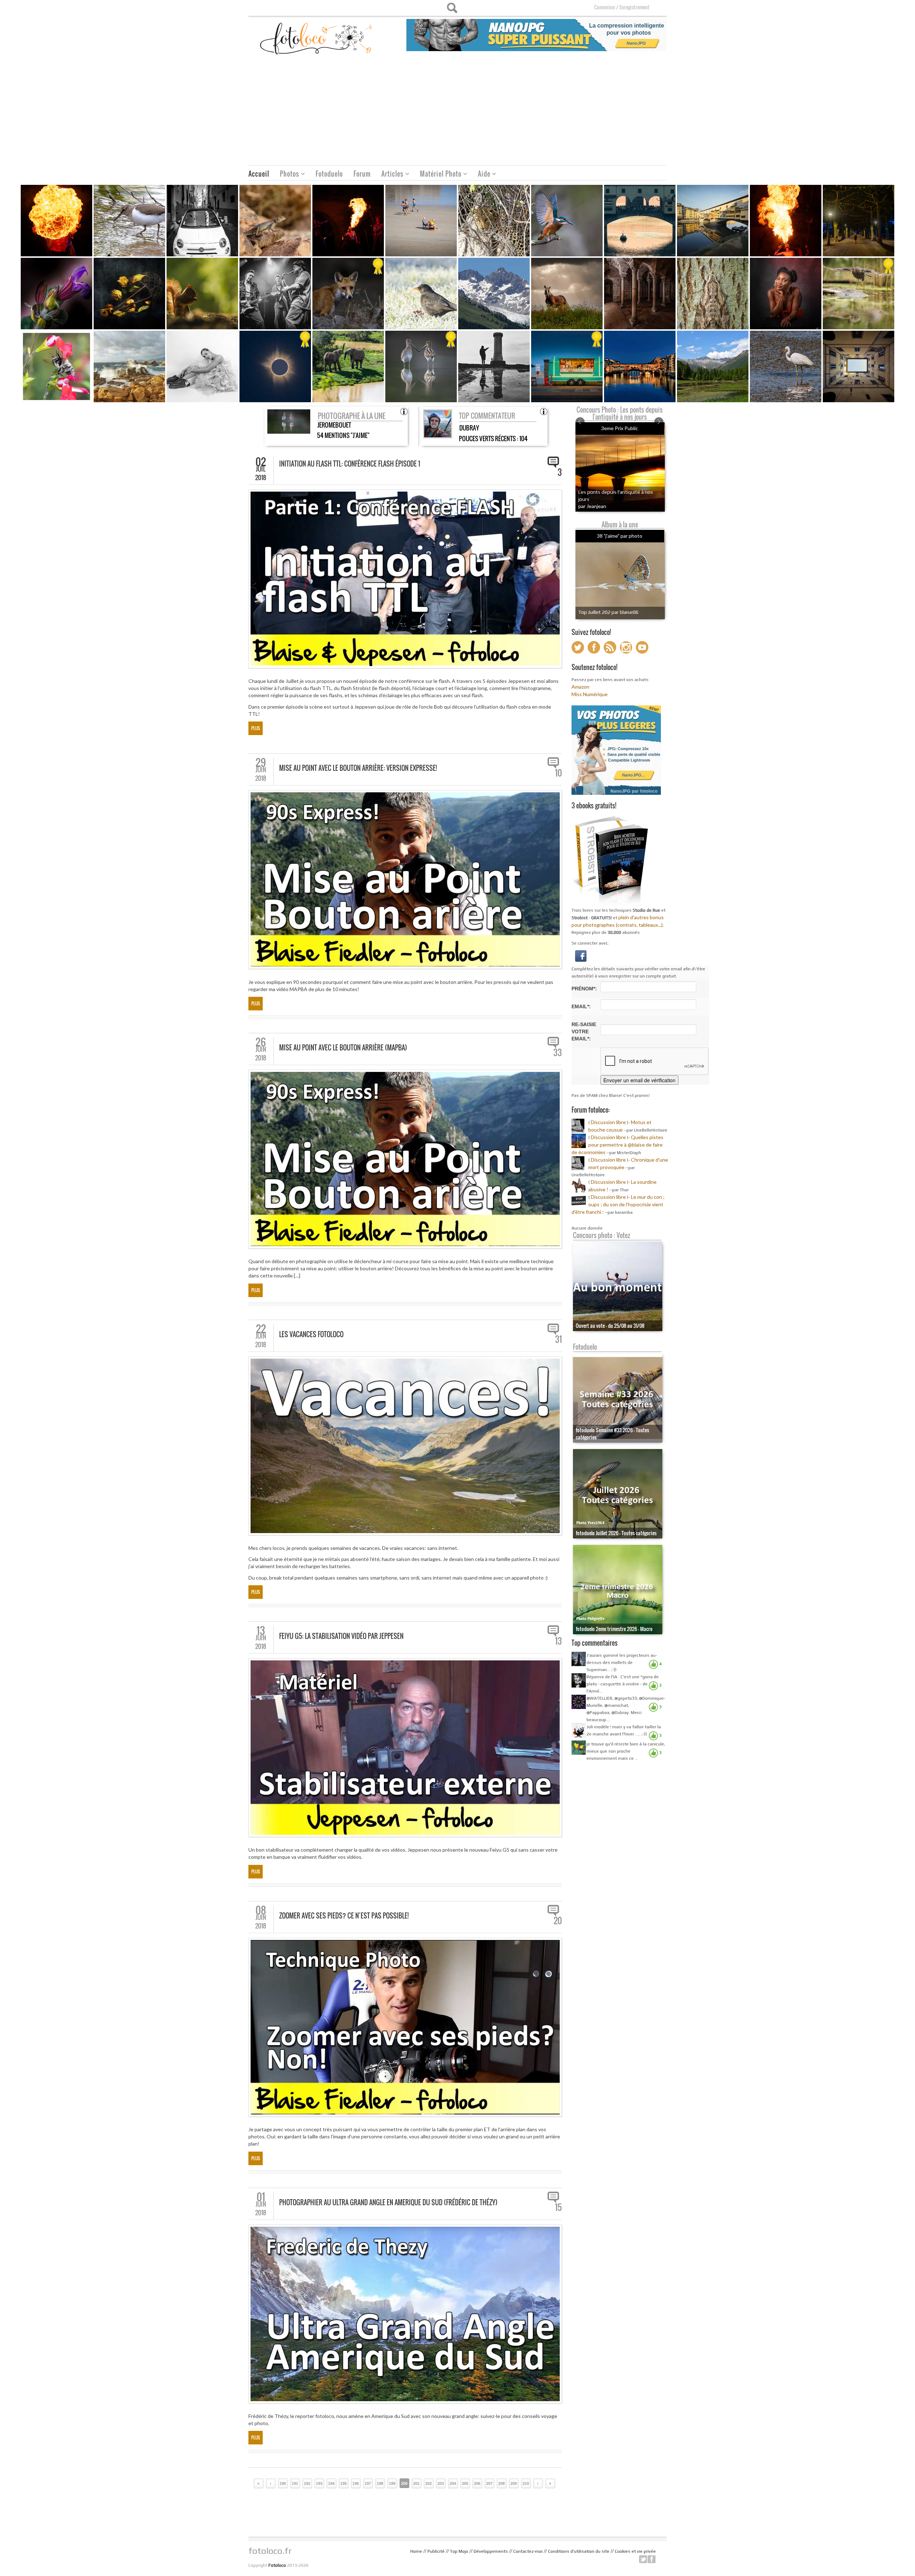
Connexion (605, 7)
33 (558, 1053)
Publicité (436, 2551)
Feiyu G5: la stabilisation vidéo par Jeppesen (341, 1636)
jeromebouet (334, 425)
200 (404, 2483)
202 (429, 2483)
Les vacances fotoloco (311, 1334)
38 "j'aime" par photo (620, 536)
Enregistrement (634, 7)
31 (558, 1339)
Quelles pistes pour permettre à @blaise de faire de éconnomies (617, 1145)
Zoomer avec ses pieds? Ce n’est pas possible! (344, 1916)
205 (465, 2483)
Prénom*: (584, 989)
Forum (362, 174)
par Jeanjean (592, 506)
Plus (256, 728)
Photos (287, 175)
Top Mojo (459, 2551)
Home (416, 2551)
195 (343, 2483)
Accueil (259, 174)
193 (319, 2483)
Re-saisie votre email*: (584, 1031)
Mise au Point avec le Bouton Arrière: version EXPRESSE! (358, 768)
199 (392, 2483)
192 (307, 2483)
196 (356, 2483)
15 (558, 2207)
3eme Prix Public (620, 428)
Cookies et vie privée (635, 2551)
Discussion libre (608, 1122)
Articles (390, 175)
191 (295, 2483)
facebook (652, 2559)
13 (558, 1641)
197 (368, 2483)
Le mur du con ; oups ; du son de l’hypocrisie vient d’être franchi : (618, 1204)
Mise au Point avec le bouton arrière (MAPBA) (343, 1048)
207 (489, 2483)
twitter (643, 2559)
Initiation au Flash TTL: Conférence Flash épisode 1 (350, 464)
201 (416, 2483)
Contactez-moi (528, 2551)
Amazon (580, 687)
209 (514, 2483)
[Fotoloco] (317, 38)
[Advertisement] (457, 112)
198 (380, 2483)
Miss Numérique (590, 694)
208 (501, 2483)
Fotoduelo (329, 174)
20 (558, 1921)
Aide (481, 175)
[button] (581, 955)
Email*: (581, 1006)
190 (283, 2483)
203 (441, 2483)
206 (477, 2483)
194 (331, 2483)
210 (526, 2483)
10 (558, 773)
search (452, 8)
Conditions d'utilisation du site (579, 2551)
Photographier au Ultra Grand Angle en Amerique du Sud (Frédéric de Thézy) (388, 2202)
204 (453, 2483)
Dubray (469, 428)
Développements (491, 2551)
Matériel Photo (438, 175)
